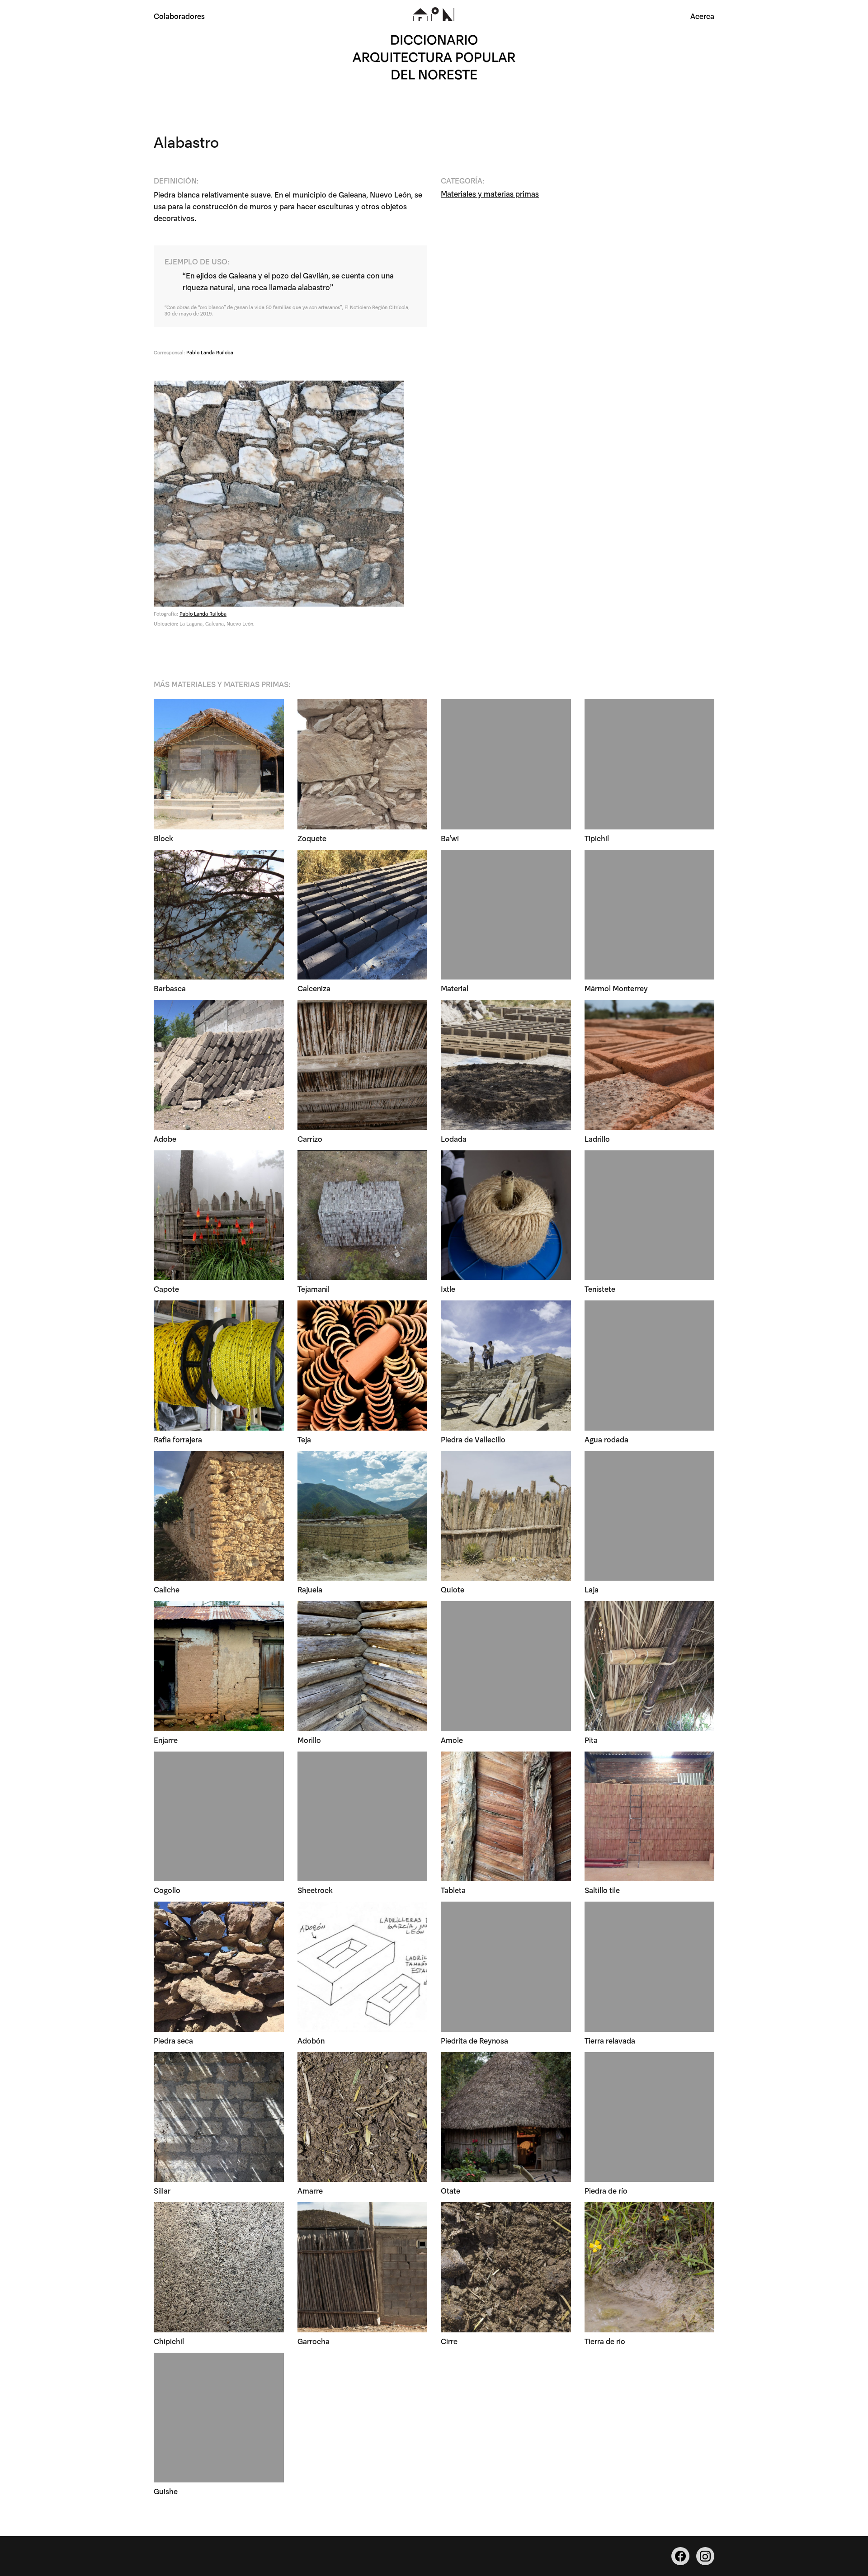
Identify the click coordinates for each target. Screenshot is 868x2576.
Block (163, 838)
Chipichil (169, 2341)
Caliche (167, 1589)
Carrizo (310, 1138)
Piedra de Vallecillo (473, 1439)
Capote (166, 1288)
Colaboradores (179, 16)
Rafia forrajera (178, 1439)
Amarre (310, 2190)
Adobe (165, 1138)
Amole (452, 1740)
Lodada (454, 1138)
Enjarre (166, 1740)
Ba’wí (450, 838)
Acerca (702, 16)
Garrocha (314, 2341)
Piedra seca (173, 2040)
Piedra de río (606, 2190)
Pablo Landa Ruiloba (210, 352)
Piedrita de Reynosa (474, 2040)
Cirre (449, 2341)
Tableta (453, 1890)
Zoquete (312, 838)
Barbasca (170, 988)
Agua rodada (606, 1439)
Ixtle (448, 1288)
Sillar (162, 2190)
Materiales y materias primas (490, 193)
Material (455, 988)
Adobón (311, 2040)
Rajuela (310, 1589)
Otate (451, 2190)
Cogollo (167, 1890)
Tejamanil (314, 1288)
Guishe (166, 2491)
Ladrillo (597, 1138)
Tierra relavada (610, 2040)
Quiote (453, 1589)
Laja (592, 1589)
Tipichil (597, 838)
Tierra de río (605, 2341)
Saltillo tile (602, 1890)
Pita (591, 1740)
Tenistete (600, 1288)
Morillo (309, 1740)
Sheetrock (315, 1890)
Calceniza (314, 988)
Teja (304, 1439)
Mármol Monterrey (616, 988)
